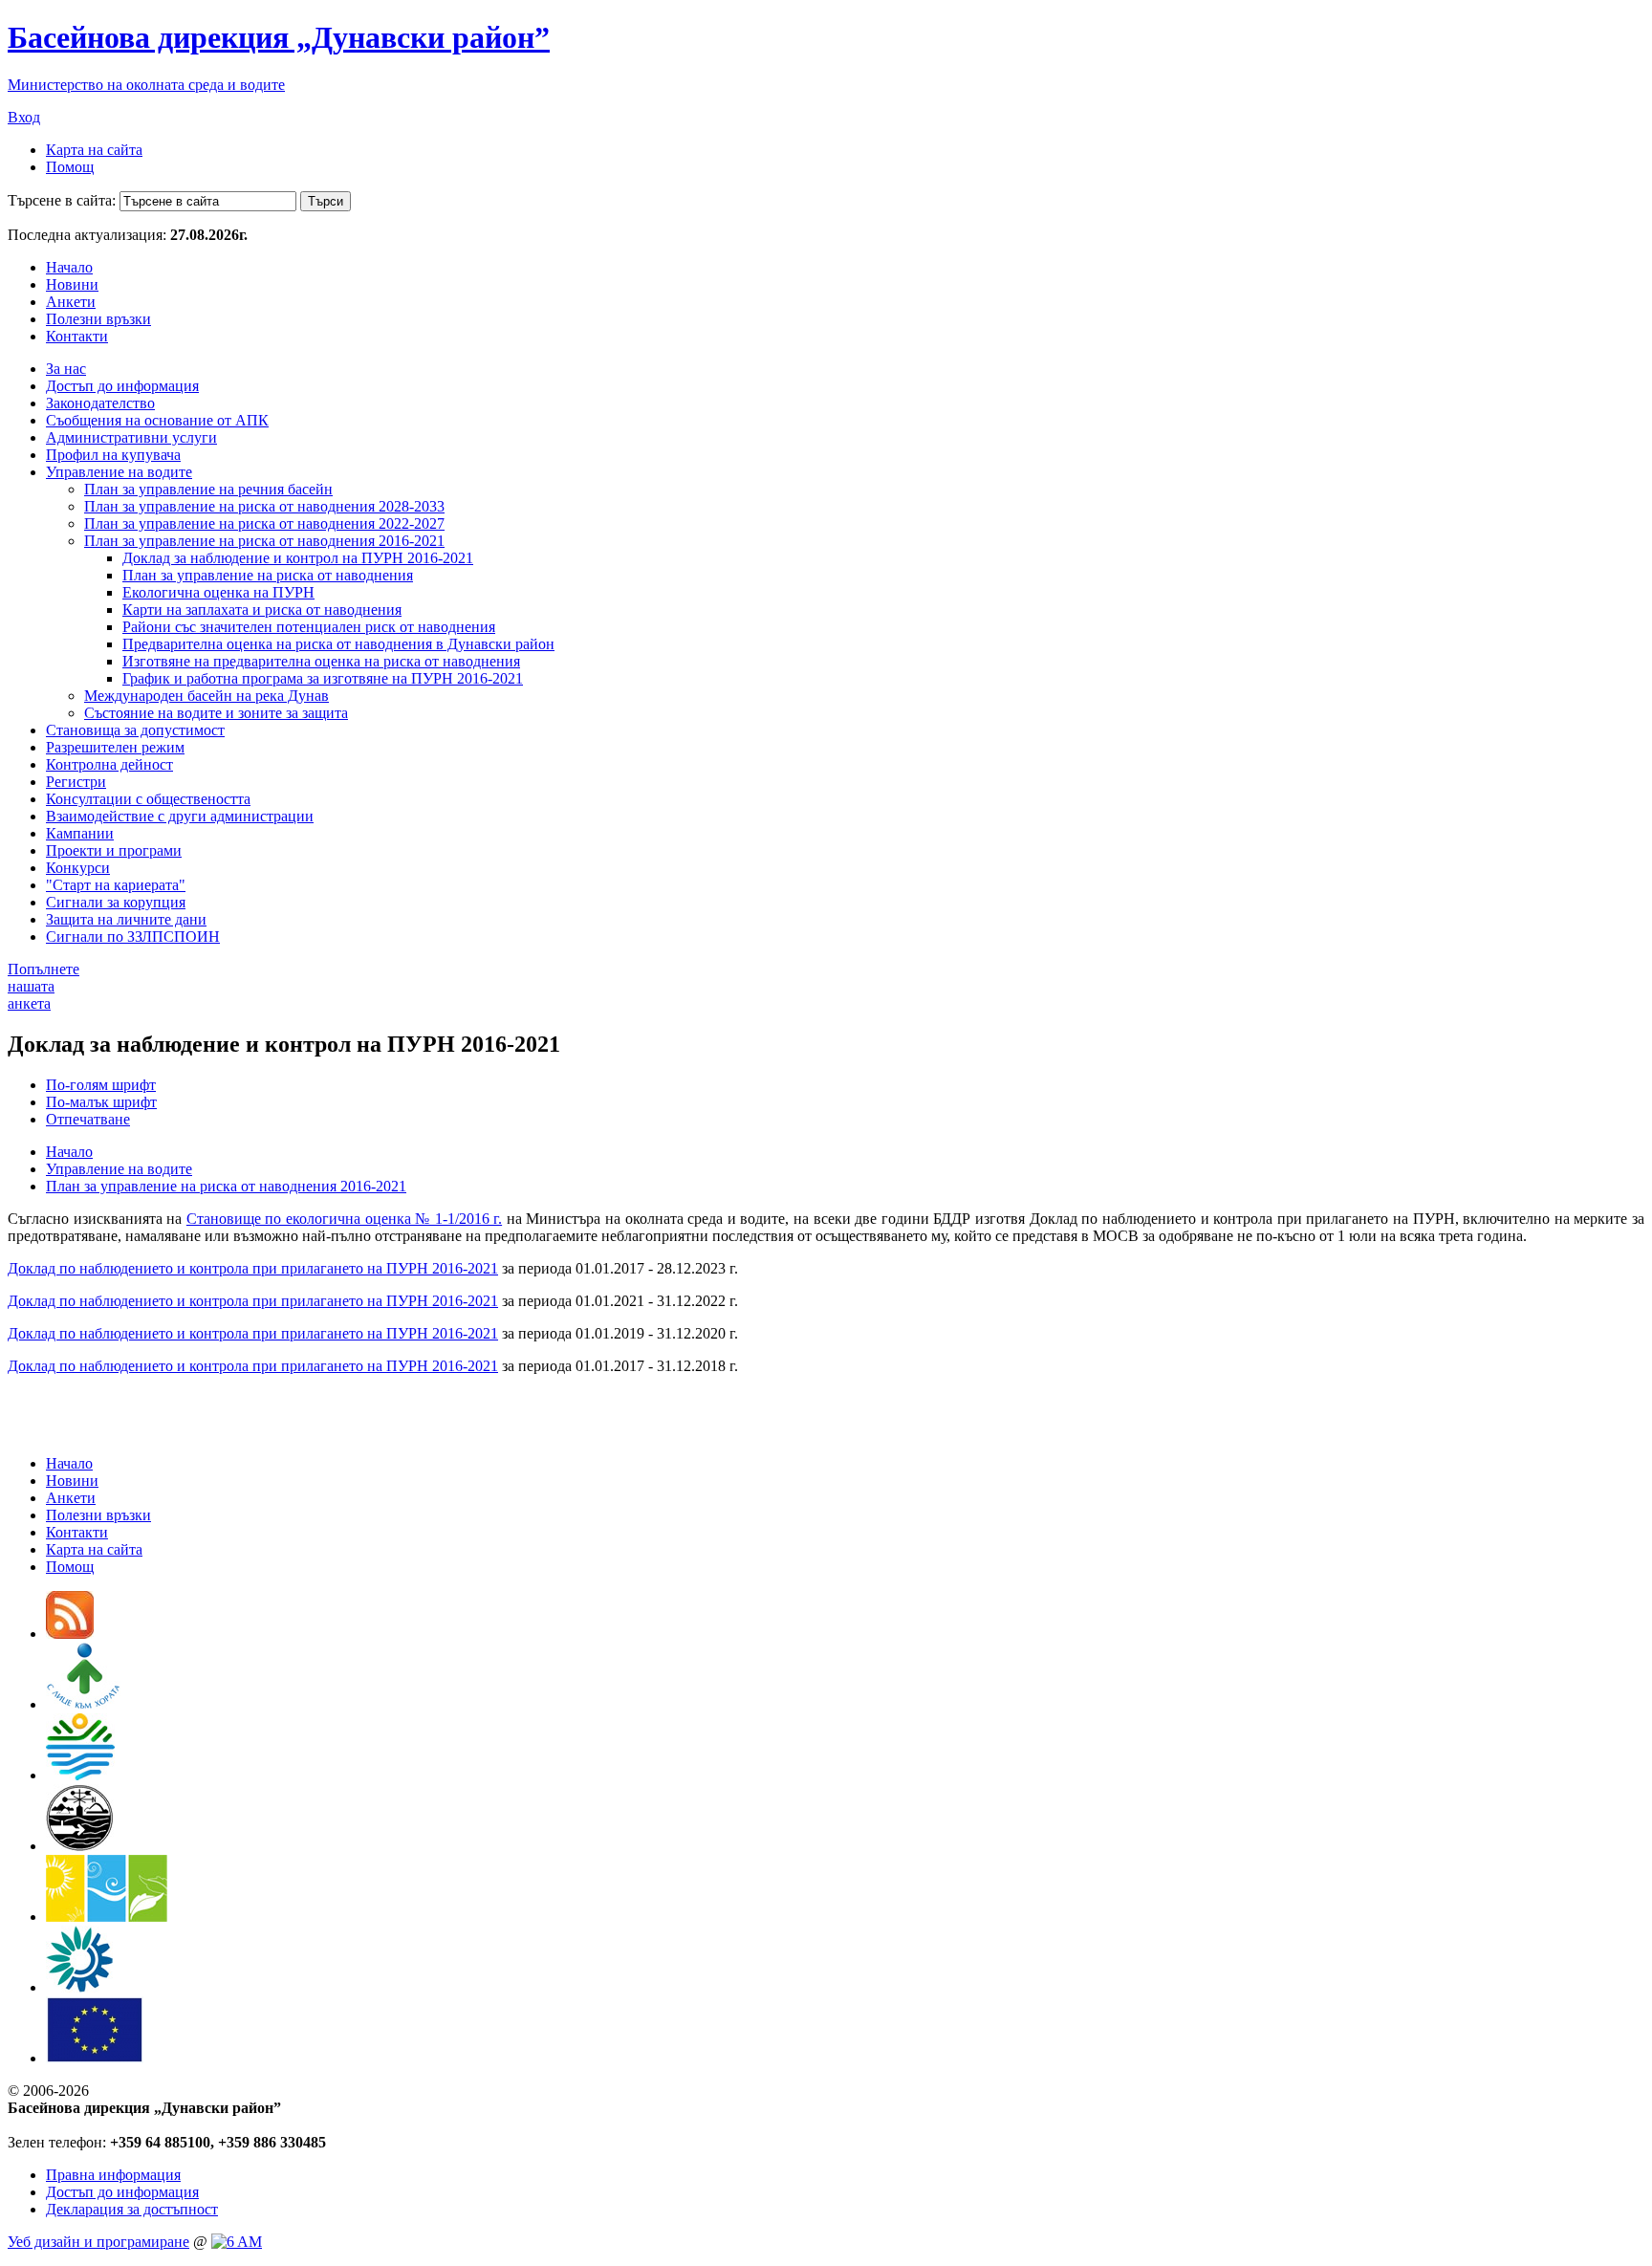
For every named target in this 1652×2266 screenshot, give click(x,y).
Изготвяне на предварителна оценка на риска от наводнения (321, 661)
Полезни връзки (98, 319)
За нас (66, 369)
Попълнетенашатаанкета (43, 986)
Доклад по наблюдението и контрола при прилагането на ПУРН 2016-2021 (253, 1268)
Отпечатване (88, 1119)
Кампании (80, 833)
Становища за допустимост (135, 730)
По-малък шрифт (101, 1102)
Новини (72, 284)
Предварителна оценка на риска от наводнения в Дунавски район (338, 644)
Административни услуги (131, 437)
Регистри (76, 782)
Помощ (70, 167)
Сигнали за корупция (116, 902)
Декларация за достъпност (132, 2209)
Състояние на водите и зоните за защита (216, 713)
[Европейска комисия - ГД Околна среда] (95, 2058)
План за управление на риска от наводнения (268, 575)
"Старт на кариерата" (116, 885)
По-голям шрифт (101, 1085)
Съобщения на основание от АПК (157, 420)
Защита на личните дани (126, 919)
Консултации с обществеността (148, 799)
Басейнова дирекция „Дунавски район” (279, 37)
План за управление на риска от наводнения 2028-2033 (264, 506)
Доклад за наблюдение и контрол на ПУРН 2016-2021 (298, 558)
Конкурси (78, 868)
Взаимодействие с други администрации (180, 816)
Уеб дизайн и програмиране (98, 2242)
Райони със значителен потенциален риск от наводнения (309, 627)
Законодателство (100, 403)
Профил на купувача (113, 455)
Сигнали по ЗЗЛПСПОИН (133, 937)
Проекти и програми (114, 850)
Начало (69, 267)
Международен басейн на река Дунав (206, 696)
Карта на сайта (94, 150)
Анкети (71, 302)
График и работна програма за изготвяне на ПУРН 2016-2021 (323, 678)
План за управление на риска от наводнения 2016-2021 (264, 541)
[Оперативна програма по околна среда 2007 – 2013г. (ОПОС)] (107, 1917)
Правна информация (113, 2175)
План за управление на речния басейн (208, 489)
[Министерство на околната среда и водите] (80, 1775)
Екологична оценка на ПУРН (218, 592)
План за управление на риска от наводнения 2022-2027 (264, 523)
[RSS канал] (70, 1634)
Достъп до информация (122, 386)
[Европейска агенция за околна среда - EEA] (79, 1987)
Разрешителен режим (115, 747)
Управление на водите (119, 472)
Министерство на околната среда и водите (146, 85)
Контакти (77, 336)
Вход (24, 117)
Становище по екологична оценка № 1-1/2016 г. (344, 1219)
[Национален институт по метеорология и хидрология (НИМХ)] (80, 1846)
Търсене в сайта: (62, 200)
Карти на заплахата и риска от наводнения (262, 610)
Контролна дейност (109, 764)
